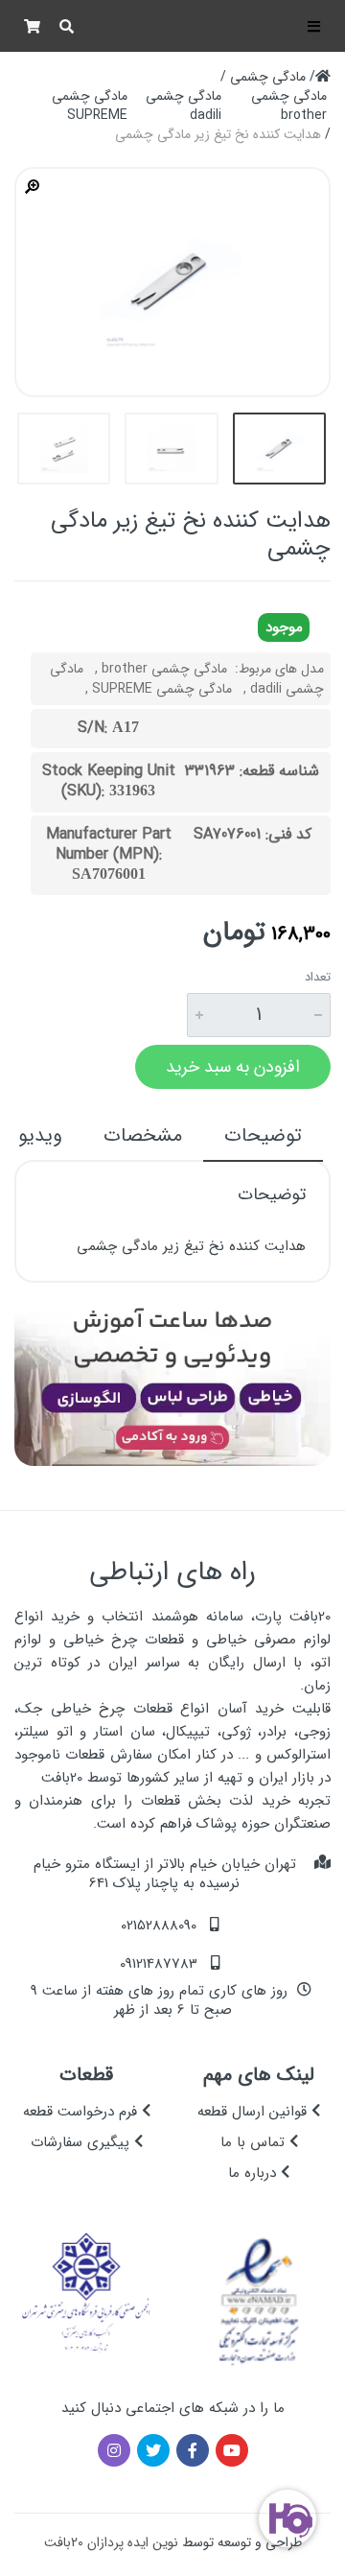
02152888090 (159, 1926)
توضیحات (263, 1135)
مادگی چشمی (268, 77)
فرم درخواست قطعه (82, 2112)
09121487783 (159, 1964)
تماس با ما (255, 2142)
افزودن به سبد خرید (233, 1067)
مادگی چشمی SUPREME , (159, 689)
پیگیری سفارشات (82, 2142)
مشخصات (143, 1135)
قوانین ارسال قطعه (254, 2112)
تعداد (318, 978)
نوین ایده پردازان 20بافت (111, 2542)
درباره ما (254, 2173)
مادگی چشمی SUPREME (90, 106)
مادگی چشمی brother (289, 106)
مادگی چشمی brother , (161, 669)
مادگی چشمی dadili (184, 106)
